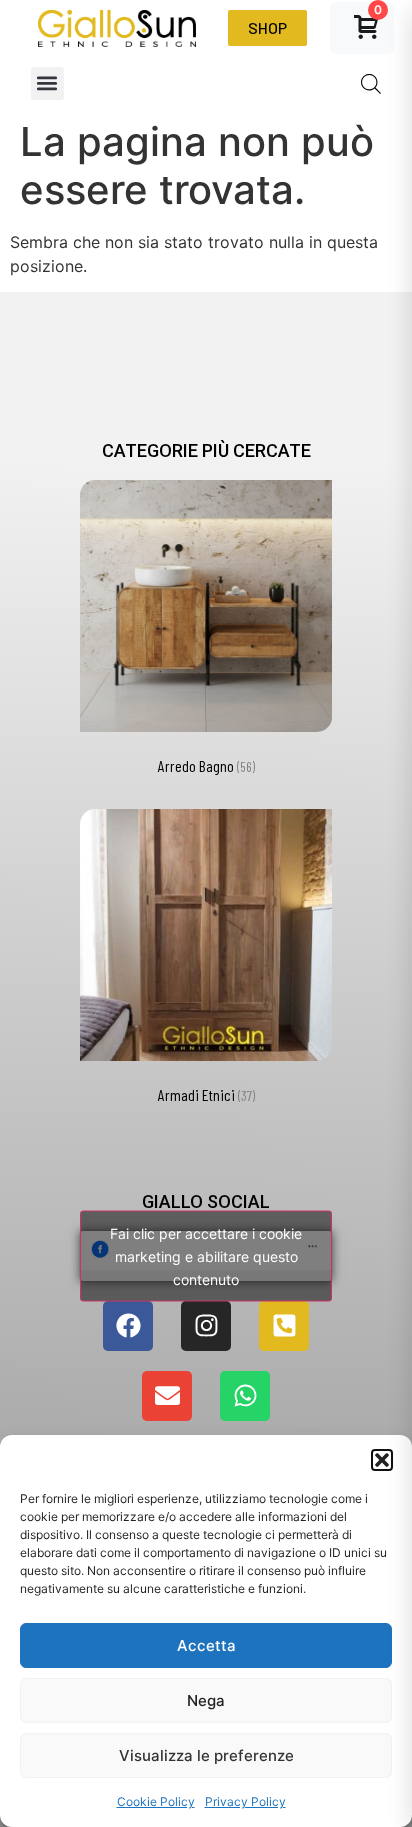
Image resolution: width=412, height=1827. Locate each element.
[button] (382, 1460)
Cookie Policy (156, 1801)
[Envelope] (167, 1396)
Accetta (206, 1645)
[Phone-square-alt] (284, 1326)
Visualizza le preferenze (206, 1755)
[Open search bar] (371, 83)
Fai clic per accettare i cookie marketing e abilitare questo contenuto (206, 1255)
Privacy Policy (245, 1801)
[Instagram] (206, 1326)
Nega (206, 1700)
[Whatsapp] (245, 1396)
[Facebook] (128, 1326)
